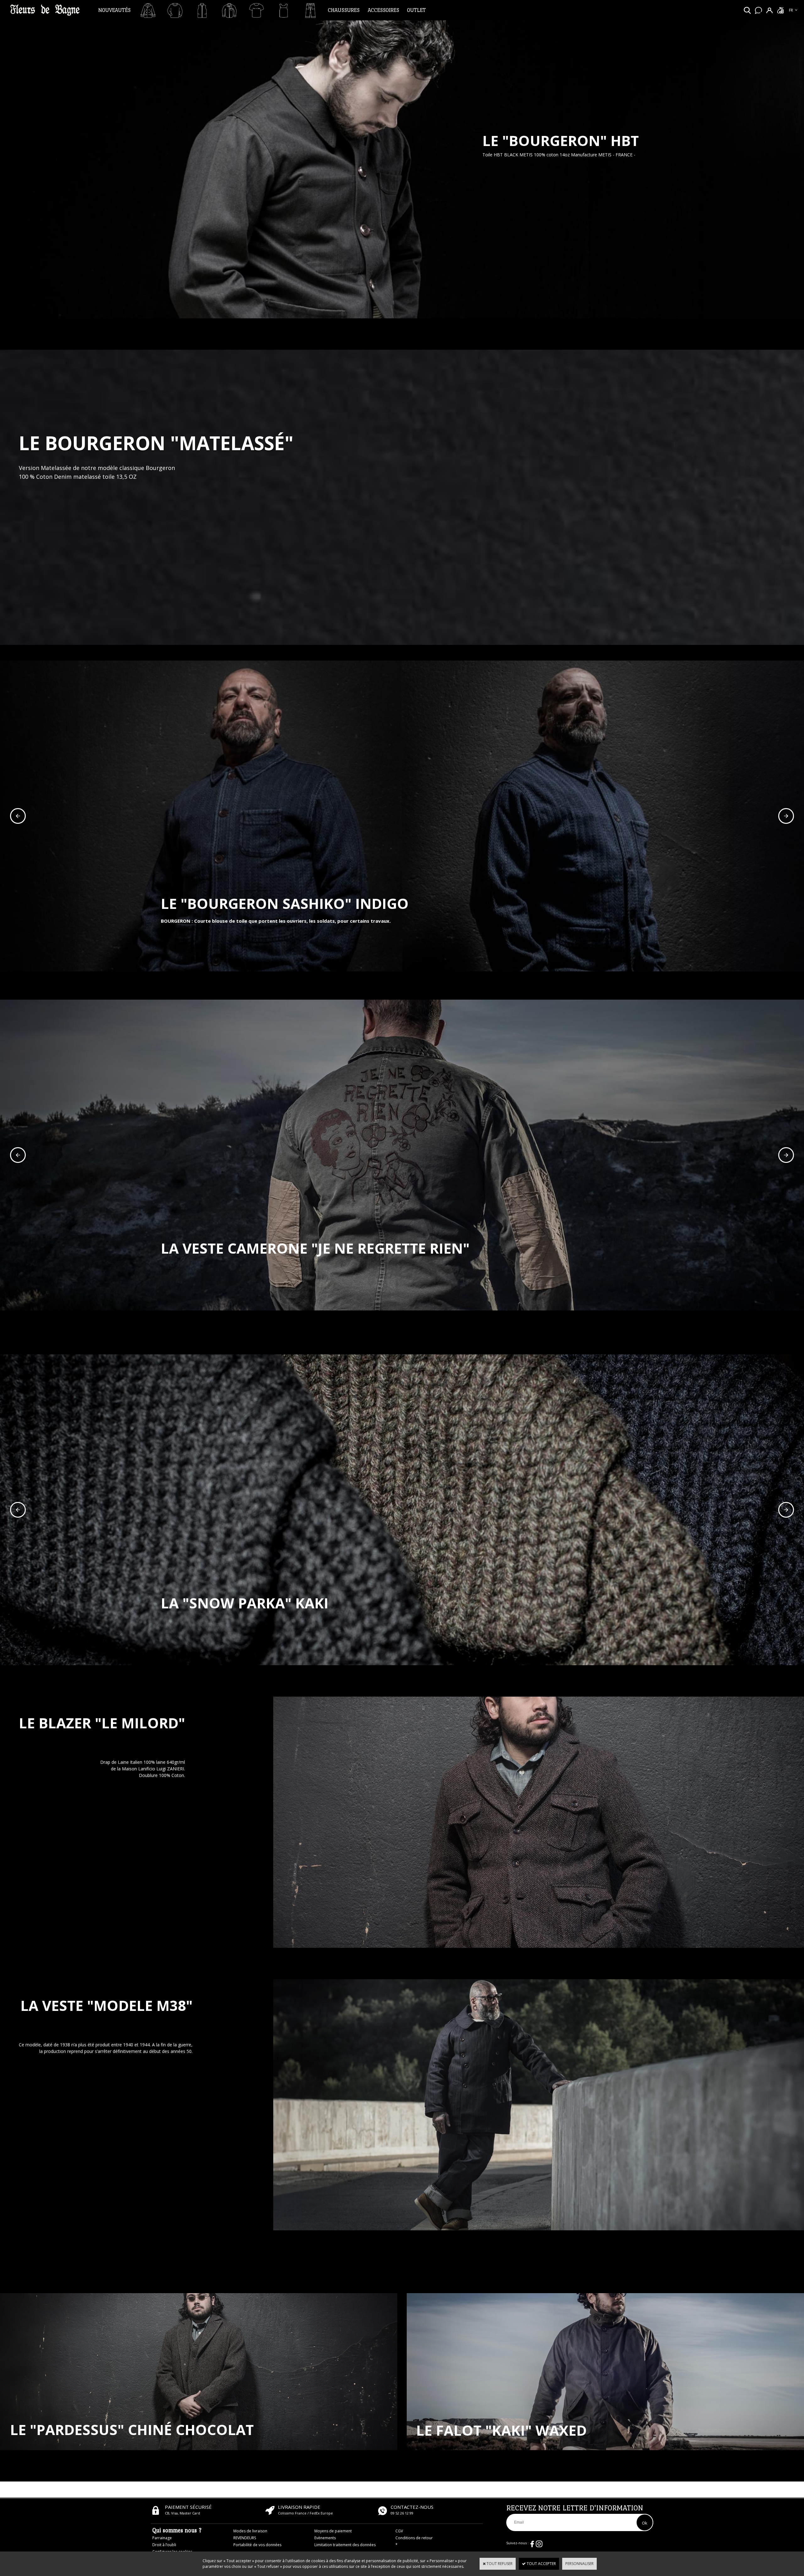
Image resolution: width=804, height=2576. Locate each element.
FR (791, 10)
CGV (399, 2531)
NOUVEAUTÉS (114, 10)
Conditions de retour (414, 2538)
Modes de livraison (250, 2531)
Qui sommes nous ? (177, 2530)
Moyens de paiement (333, 2531)
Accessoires (383, 10)
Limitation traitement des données (345, 2545)
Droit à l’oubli (164, 2545)
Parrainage (162, 2538)
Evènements (325, 2538)
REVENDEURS (245, 2538)
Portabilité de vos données (257, 2545)
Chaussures (344, 10)
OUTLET (416, 10)
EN (791, 17)
